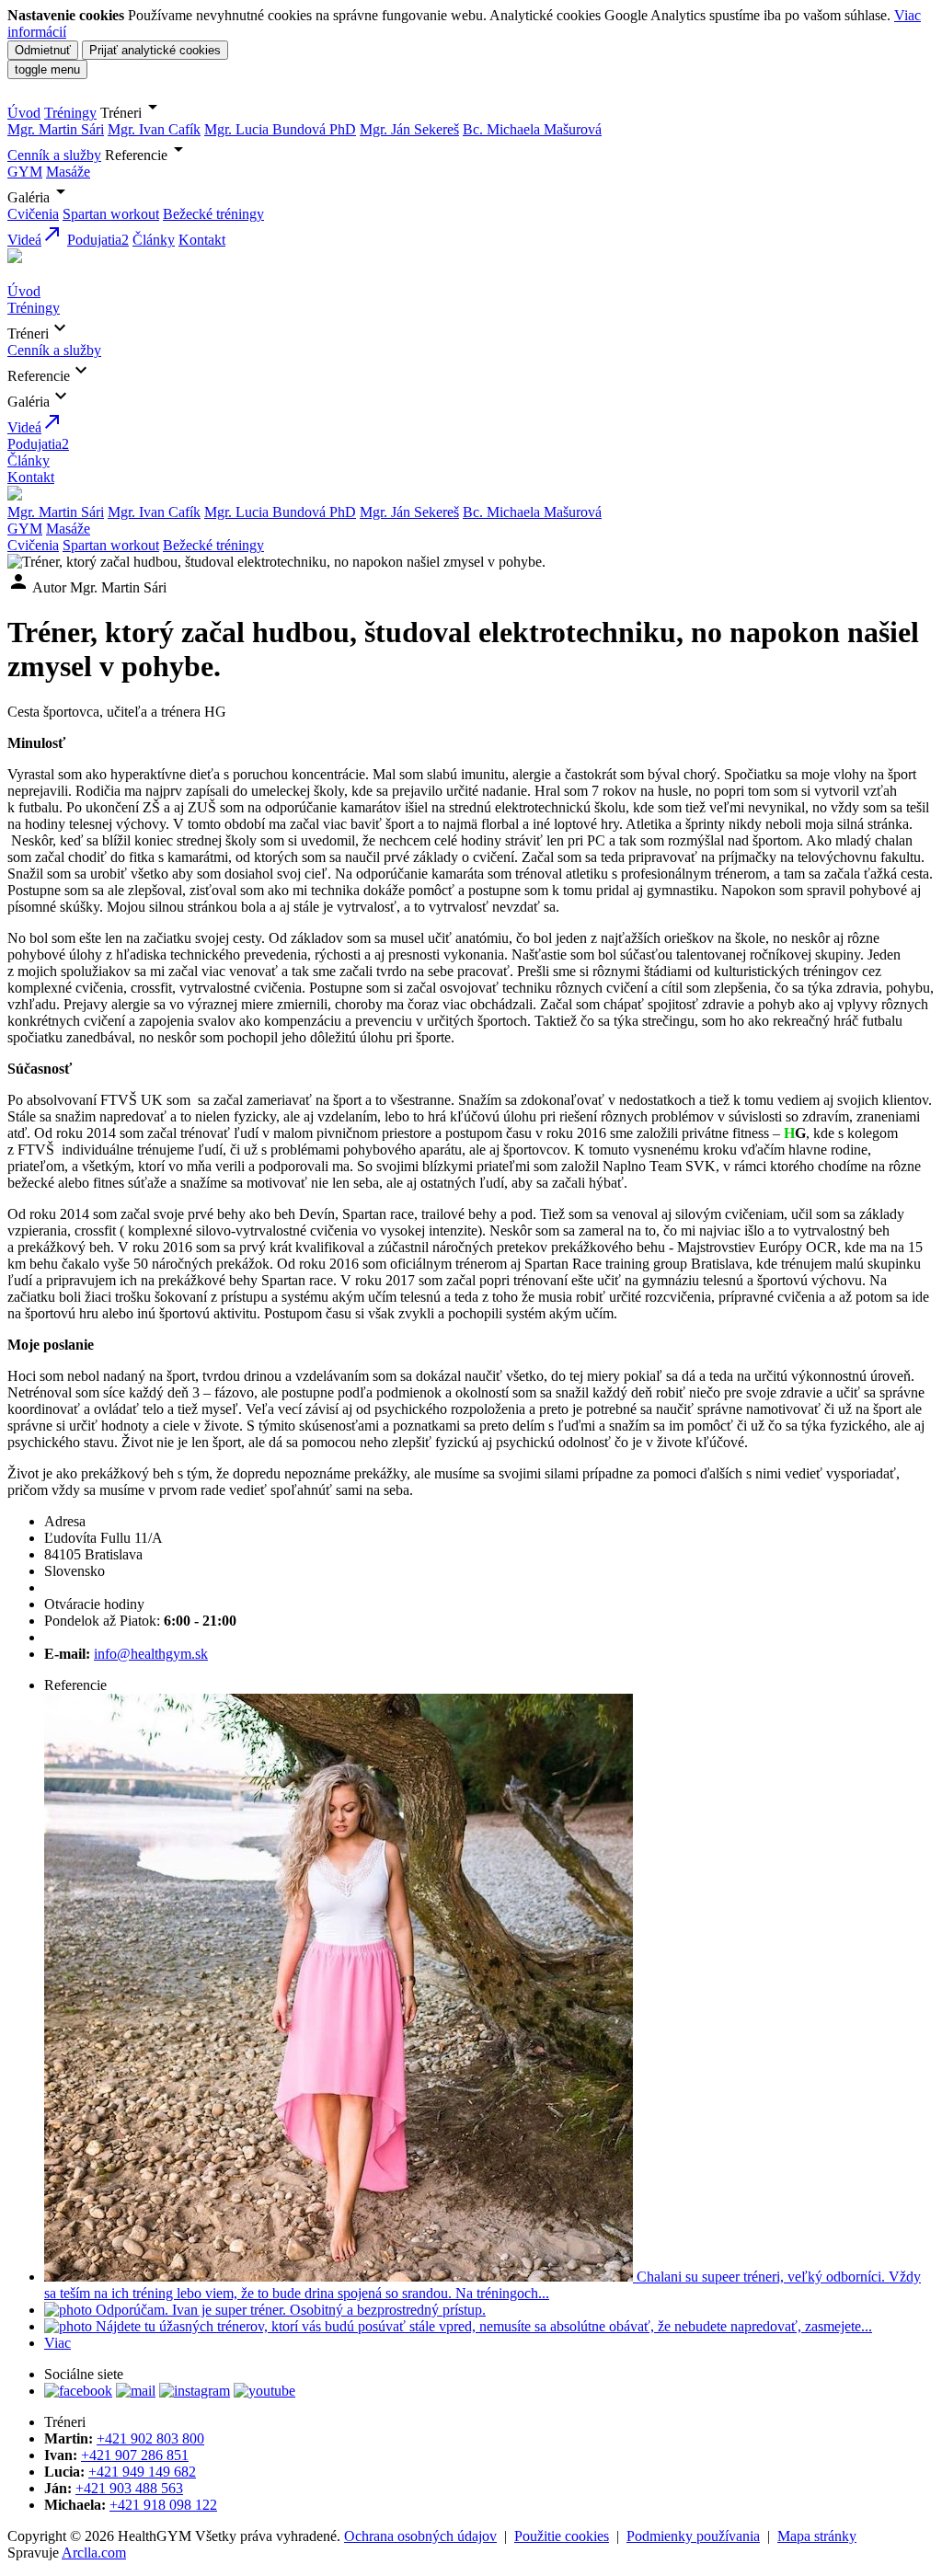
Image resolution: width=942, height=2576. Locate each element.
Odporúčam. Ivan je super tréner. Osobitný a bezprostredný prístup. (289, 2310)
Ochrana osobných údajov (420, 2536)
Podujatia (98, 240)
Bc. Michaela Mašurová (532, 129)
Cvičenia (33, 214)
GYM (25, 172)
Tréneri (132, 113)
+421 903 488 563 (129, 2488)
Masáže (68, 172)
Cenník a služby (54, 155)
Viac (57, 2343)
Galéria (40, 197)
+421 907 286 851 (135, 2455)
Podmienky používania (693, 2536)
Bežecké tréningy (213, 214)
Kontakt (202, 240)
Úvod (24, 113)
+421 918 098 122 (163, 2505)
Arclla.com (94, 2553)
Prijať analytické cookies (155, 50)
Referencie (147, 155)
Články (154, 240)
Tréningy (70, 113)
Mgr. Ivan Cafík (154, 129)
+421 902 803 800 (150, 2438)
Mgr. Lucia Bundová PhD (280, 129)
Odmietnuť (43, 50)
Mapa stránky (817, 2536)
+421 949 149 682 (142, 2472)
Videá (35, 240)
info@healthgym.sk (151, 1654)
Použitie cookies (562, 2536)
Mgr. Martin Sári (56, 129)
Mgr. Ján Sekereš (409, 129)
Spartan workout (111, 214)
